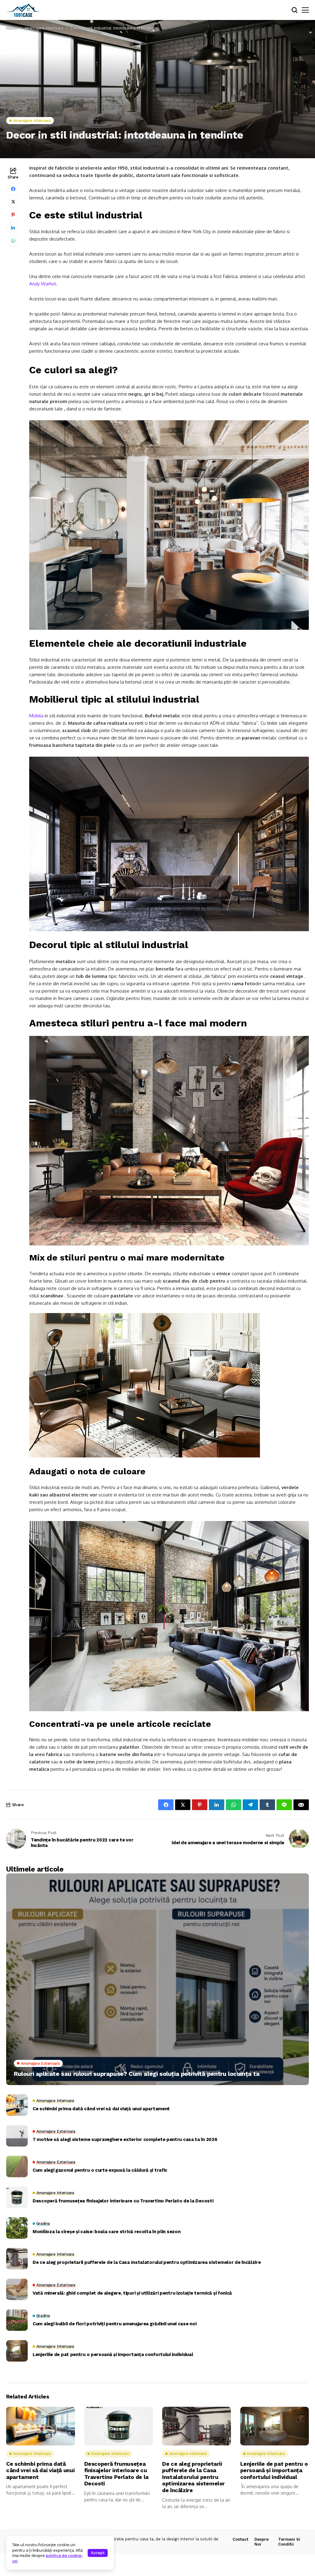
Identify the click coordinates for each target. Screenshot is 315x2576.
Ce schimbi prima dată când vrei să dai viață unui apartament (101, 2109)
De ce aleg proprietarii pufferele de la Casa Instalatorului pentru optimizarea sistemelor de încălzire (147, 2262)
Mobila (36, 716)
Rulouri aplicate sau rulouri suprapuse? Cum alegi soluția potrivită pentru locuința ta (137, 2074)
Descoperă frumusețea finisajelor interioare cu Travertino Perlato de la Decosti (123, 2201)
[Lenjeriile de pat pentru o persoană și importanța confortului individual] (17, 2351)
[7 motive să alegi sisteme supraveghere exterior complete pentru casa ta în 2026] (17, 2136)
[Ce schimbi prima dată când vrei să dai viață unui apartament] (17, 2105)
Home (12, 28)
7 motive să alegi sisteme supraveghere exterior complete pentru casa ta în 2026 (125, 2139)
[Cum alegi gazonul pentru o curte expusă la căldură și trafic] (17, 2166)
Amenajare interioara (44, 28)
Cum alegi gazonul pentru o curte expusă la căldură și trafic (100, 2170)
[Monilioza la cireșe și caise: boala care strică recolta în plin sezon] (17, 2228)
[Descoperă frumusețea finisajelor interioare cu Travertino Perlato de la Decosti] (17, 2197)
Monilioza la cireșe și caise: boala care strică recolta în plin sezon (106, 2232)
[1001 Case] (23, 10)
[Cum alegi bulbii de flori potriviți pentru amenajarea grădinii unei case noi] (17, 2320)
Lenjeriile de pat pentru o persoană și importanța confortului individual (113, 2354)
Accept (98, 2553)
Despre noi (261, 2542)
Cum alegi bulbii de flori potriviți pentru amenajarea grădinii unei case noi (114, 2324)
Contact (240, 2539)
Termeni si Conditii (289, 2542)
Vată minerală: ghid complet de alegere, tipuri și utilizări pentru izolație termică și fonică (132, 2293)
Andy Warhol (43, 284)
